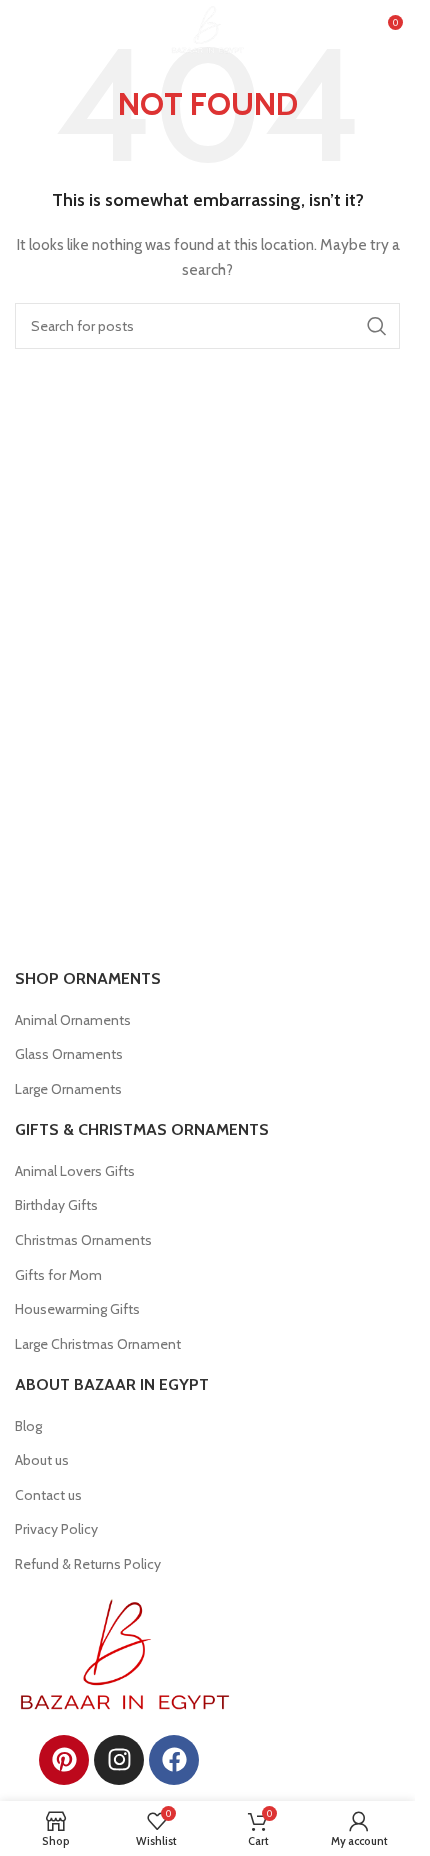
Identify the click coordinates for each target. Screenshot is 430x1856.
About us (42, 1460)
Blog (28, 1426)
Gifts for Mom (58, 1275)
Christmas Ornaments (83, 1240)
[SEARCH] (377, 326)
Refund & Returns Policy (88, 1564)
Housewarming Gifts (77, 1309)
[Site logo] (207, 28)
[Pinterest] (64, 1760)
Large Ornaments (68, 1089)
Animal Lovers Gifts (75, 1171)
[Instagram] (119, 1760)
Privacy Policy (56, 1529)
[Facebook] (174, 1760)
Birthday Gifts (56, 1205)
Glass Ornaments (69, 1054)
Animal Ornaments (73, 1020)
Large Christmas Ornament (98, 1344)
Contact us (48, 1495)
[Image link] (125, 1653)
